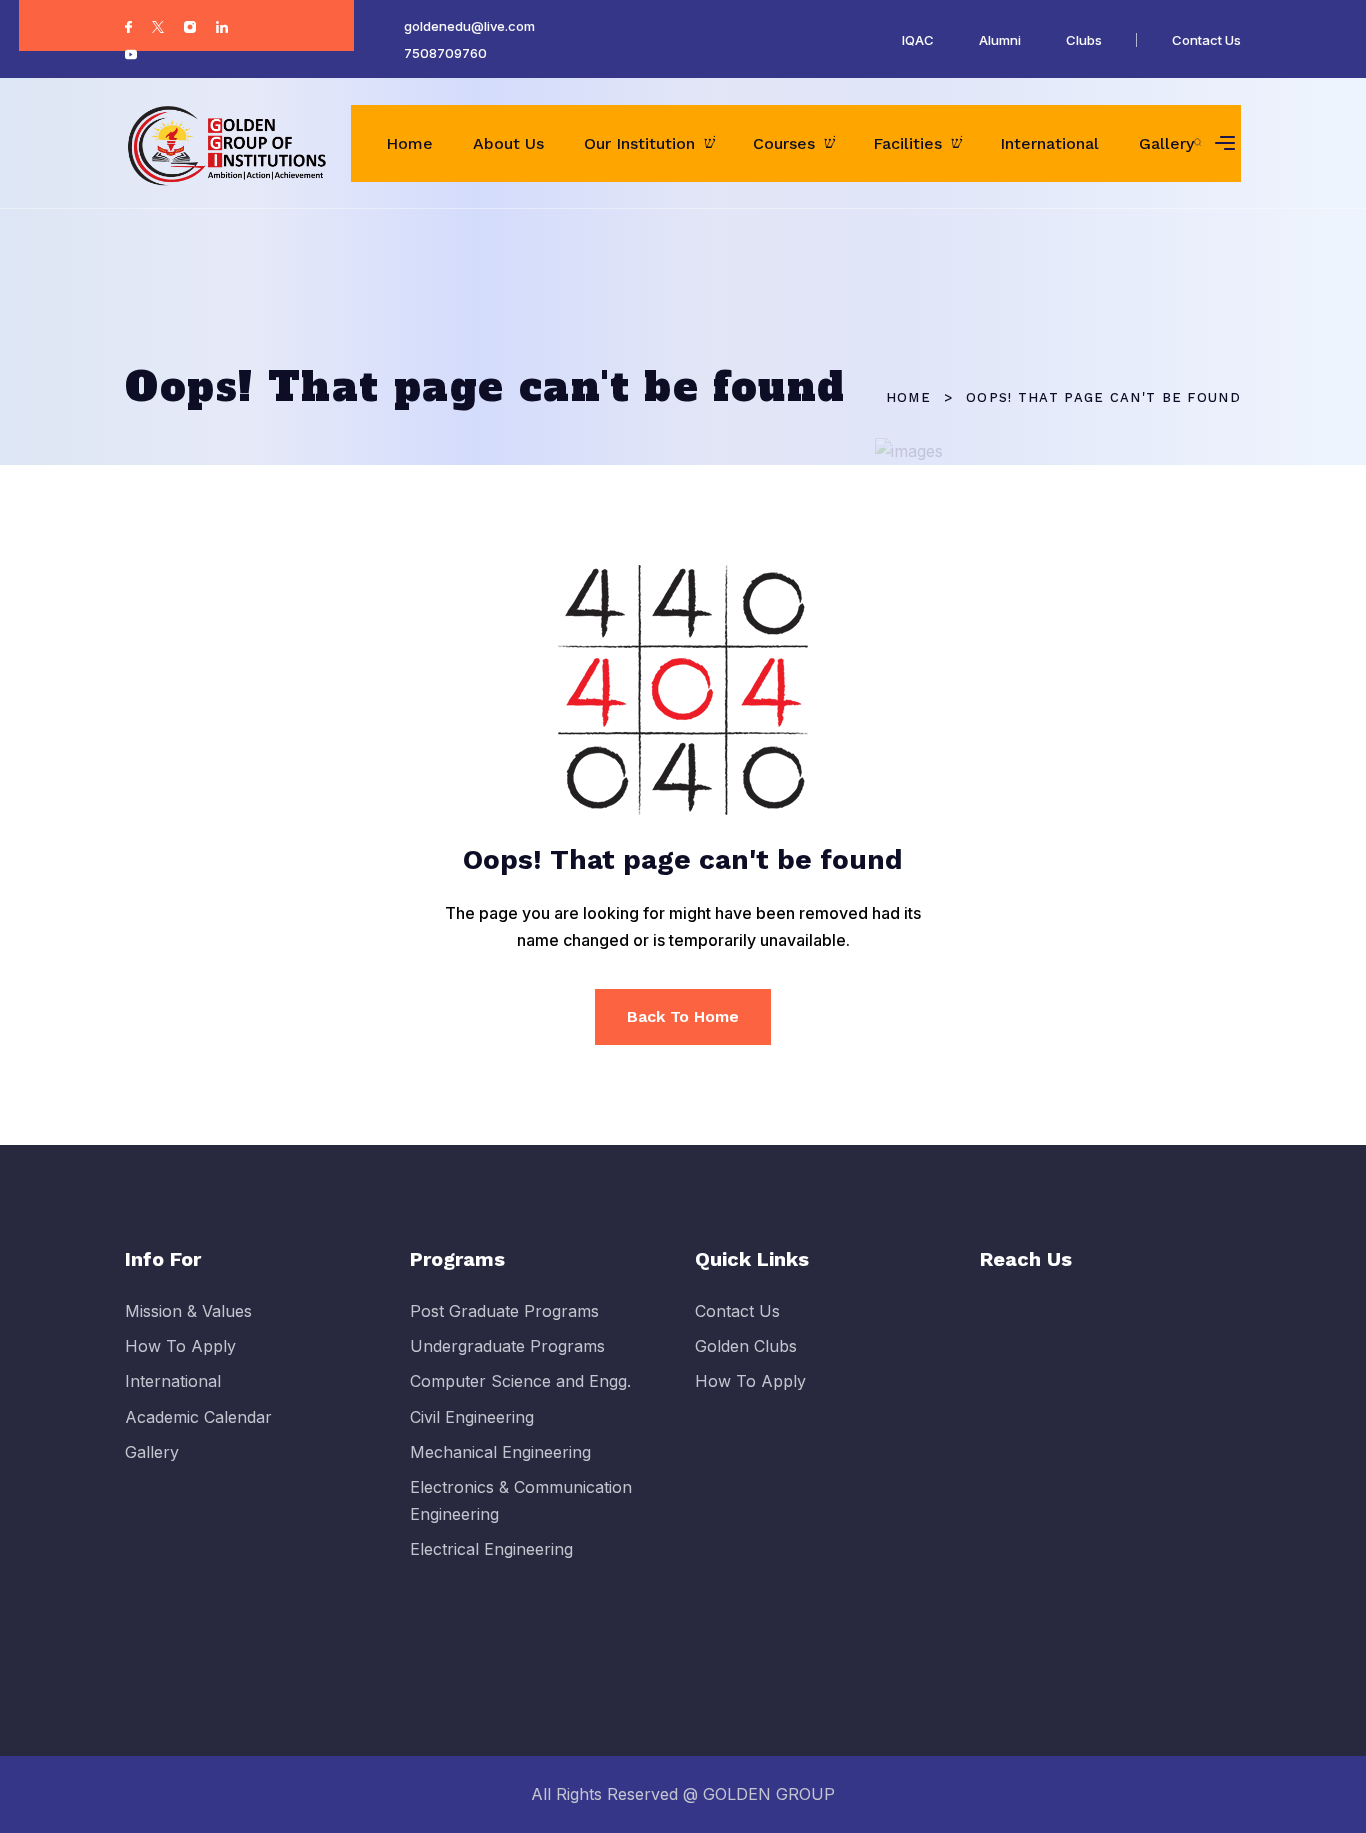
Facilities (907, 143)
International (1049, 143)
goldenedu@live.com (469, 26)
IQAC (918, 40)
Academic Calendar (198, 1417)
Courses (784, 143)
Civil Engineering (472, 1417)
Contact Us (1206, 40)
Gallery (1166, 143)
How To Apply (180, 1346)
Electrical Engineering (491, 1549)
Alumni (1000, 40)
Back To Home (683, 1016)
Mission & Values (188, 1311)
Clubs (1084, 40)
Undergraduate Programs (507, 1346)
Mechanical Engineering (500, 1452)
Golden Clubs (746, 1346)
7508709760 (445, 53)
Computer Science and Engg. (520, 1381)
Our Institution (639, 143)
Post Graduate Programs (504, 1311)
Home (409, 143)
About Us (508, 143)
